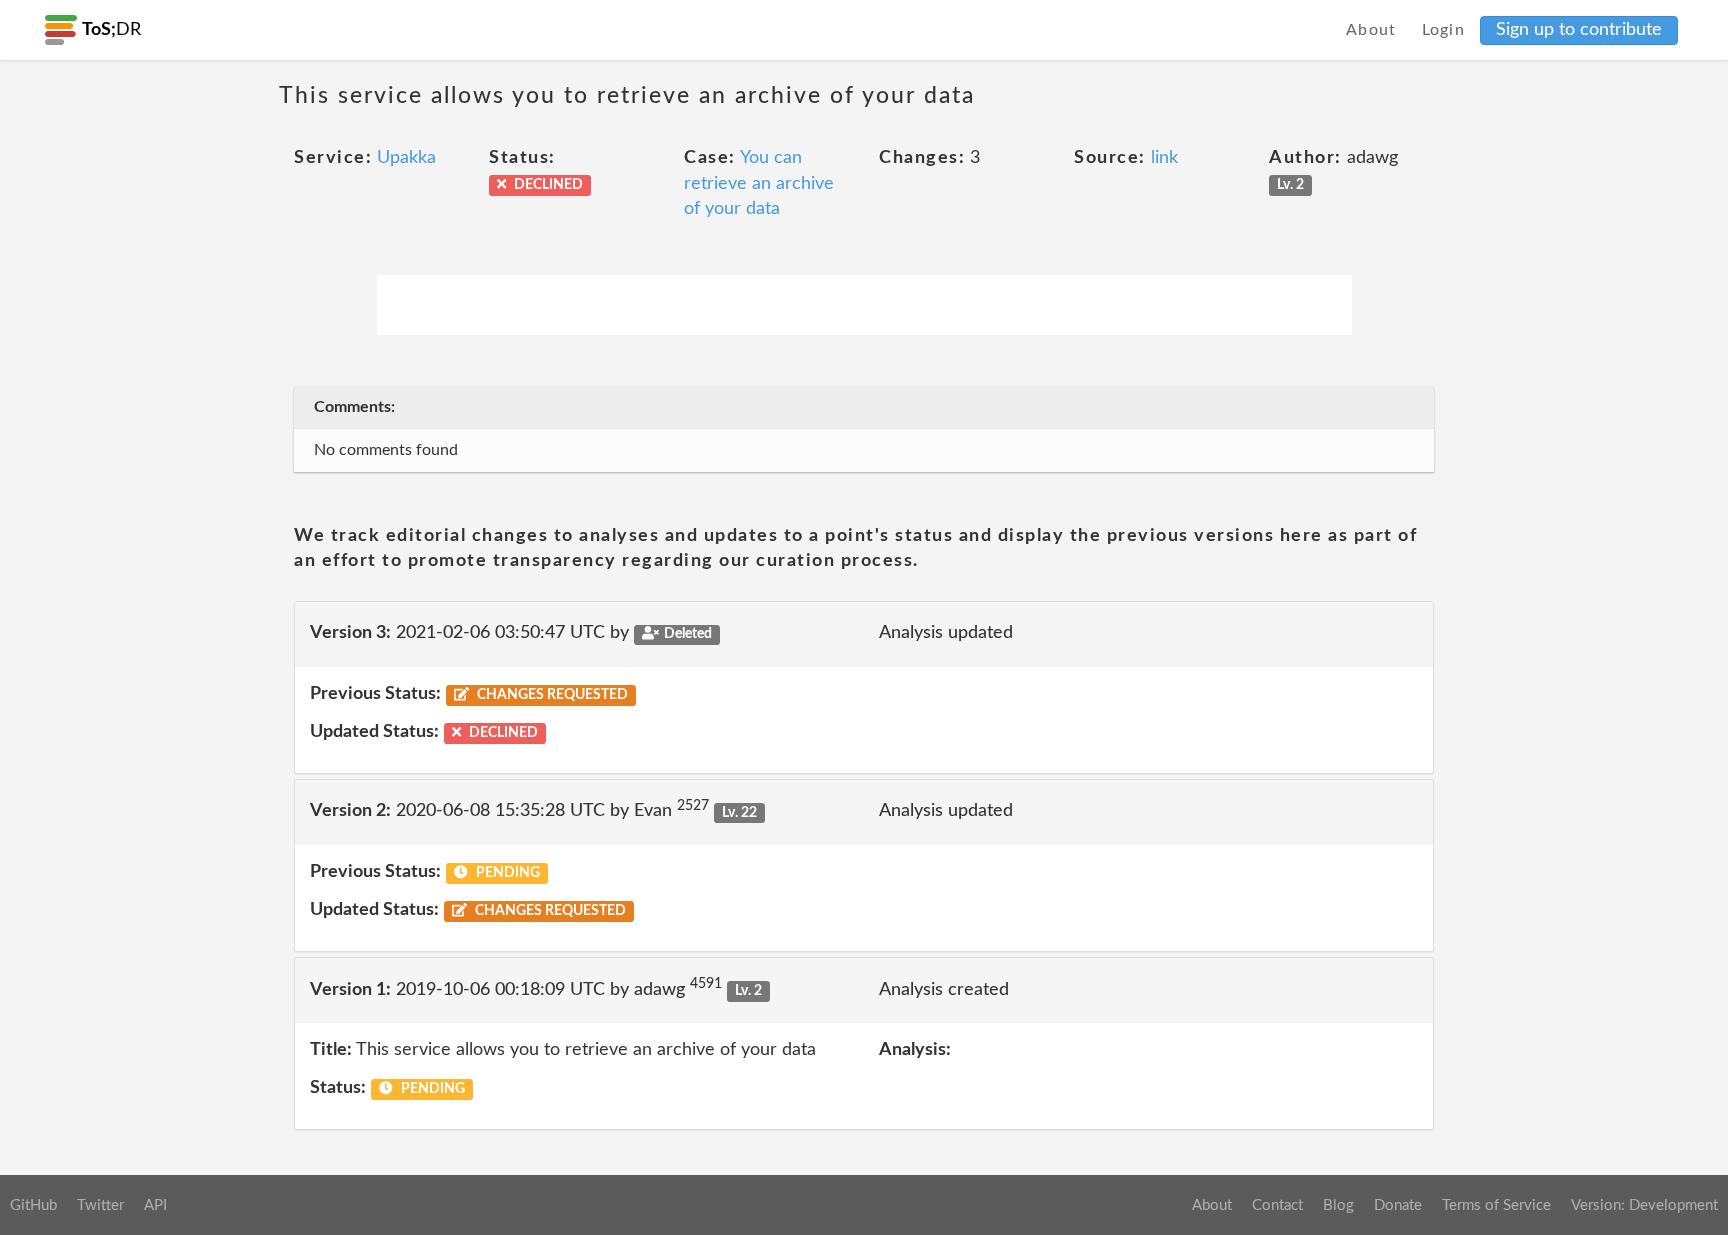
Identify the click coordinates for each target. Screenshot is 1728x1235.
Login (1444, 30)
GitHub (33, 1205)
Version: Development (1644, 1205)
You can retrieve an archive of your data (759, 183)
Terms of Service (1496, 1205)
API (155, 1205)
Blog (1338, 1205)
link (1164, 158)
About (1371, 30)
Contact (1277, 1205)
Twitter (100, 1205)
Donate (1398, 1205)
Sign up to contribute (1579, 30)
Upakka (406, 158)
